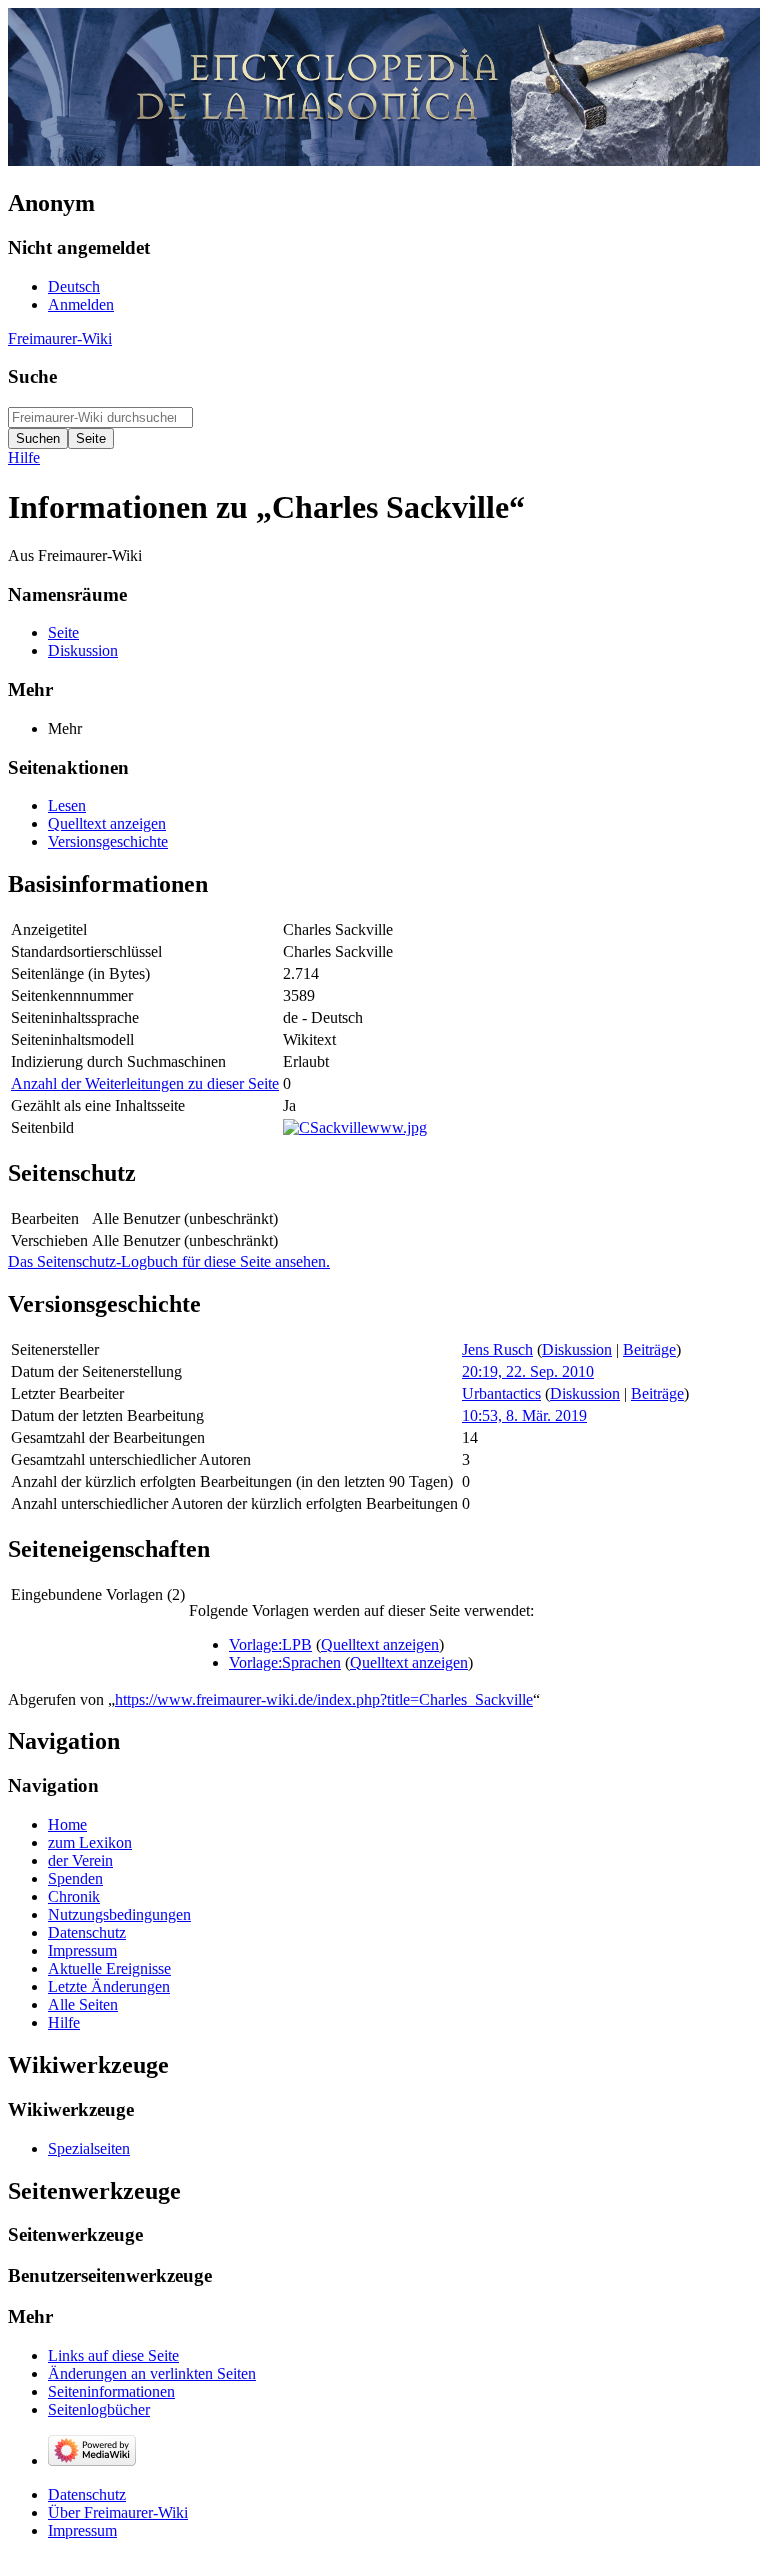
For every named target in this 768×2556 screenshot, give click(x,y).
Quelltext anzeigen (380, 1644)
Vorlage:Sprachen (285, 1662)
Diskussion (577, 1349)
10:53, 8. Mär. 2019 (524, 1415)
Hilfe (24, 457)
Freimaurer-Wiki (60, 338)
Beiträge (649, 1349)
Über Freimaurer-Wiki (118, 2512)
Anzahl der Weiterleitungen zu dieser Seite (145, 1083)
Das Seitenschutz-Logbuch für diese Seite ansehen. (169, 1261)
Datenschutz (87, 2494)
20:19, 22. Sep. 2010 (528, 1371)
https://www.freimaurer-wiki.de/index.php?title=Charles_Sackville (324, 1699)
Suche (32, 376)
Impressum (82, 2530)
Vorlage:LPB (270, 1644)
